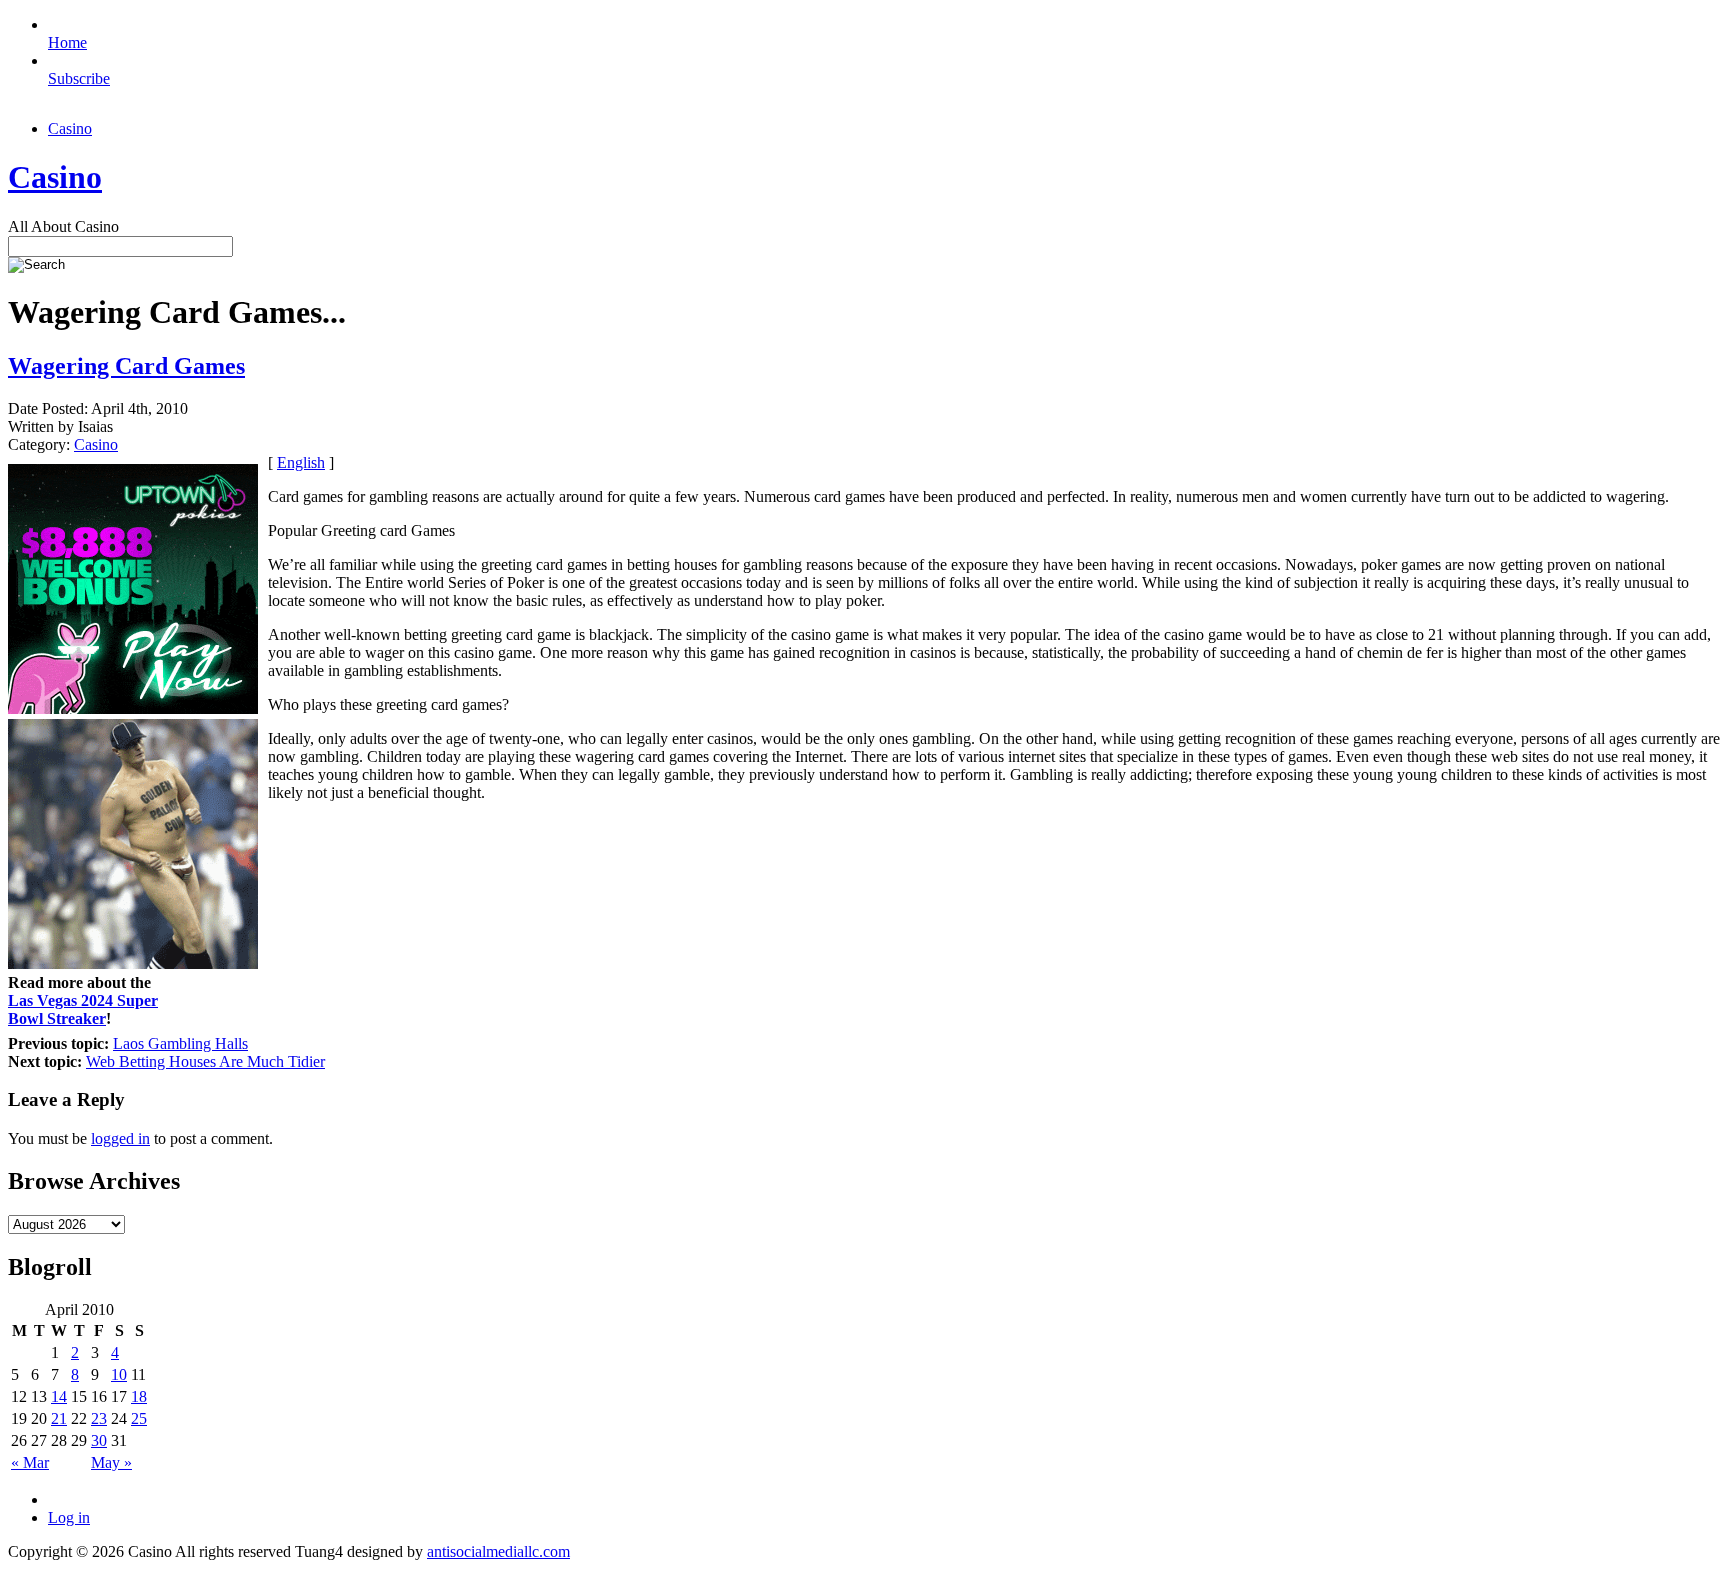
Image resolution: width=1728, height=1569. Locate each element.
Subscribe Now (865, 872)
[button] (865, 706)
